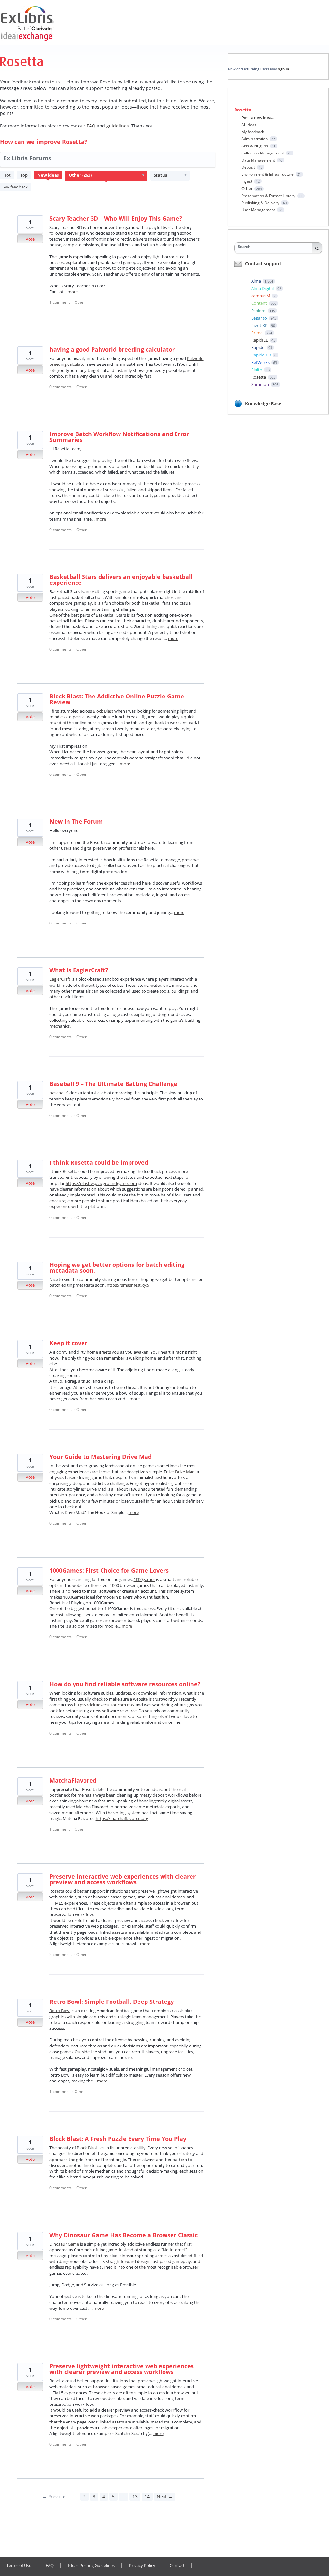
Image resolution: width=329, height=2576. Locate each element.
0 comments (61, 387)
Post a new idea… (258, 118)
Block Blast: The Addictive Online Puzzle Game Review (117, 699)
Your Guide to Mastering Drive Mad (101, 1457)
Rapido (258, 347)
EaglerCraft (60, 979)
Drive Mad (185, 1472)
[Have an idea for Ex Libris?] (32, 24)
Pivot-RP (260, 325)
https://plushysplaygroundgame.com (101, 1183)
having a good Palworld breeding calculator (112, 349)
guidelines (118, 126)
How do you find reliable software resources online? (125, 1684)
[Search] (317, 248)
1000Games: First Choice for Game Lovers (109, 1570)
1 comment (60, 302)
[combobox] (278, 247)
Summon (261, 384)
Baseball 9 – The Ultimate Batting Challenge (113, 1084)
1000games (144, 1579)
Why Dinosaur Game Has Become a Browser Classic (124, 2235)
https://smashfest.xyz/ (128, 1285)
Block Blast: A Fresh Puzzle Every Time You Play (118, 2139)
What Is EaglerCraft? (79, 970)
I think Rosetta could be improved (99, 1162)
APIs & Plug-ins (255, 146)
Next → (165, 2497)
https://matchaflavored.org (122, 1818)
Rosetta (259, 377)
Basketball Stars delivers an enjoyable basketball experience (121, 580)
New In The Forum (76, 821)
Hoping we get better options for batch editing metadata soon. (117, 1267)
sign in (283, 69)
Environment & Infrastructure (267, 174)
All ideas (249, 125)
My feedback (15, 187)
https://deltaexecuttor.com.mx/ (104, 1705)
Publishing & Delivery (260, 203)
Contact (177, 2566)
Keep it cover (68, 1343)
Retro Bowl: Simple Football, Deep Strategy (112, 2002)
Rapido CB (262, 355)
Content (260, 303)
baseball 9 (59, 1093)
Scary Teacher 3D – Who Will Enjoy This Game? (116, 218)
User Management (258, 210)
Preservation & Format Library (268, 196)
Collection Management (263, 153)
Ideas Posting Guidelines (91, 2566)
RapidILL (260, 340)
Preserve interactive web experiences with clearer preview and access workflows (123, 1879)
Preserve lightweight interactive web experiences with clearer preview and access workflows (122, 2369)
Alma (257, 281)
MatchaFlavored (73, 1780)
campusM (261, 296)
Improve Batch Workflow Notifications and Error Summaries (119, 437)
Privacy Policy (142, 2566)
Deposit (248, 167)
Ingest (247, 181)
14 (147, 2497)
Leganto (260, 318)
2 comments (61, 1954)
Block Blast (103, 711)
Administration (254, 139)
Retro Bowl (60, 2011)
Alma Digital (263, 288)
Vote (30, 239)
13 (135, 2497)
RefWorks (261, 362)
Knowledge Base (263, 403)
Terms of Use (19, 2566)
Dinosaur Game (64, 2244)
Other (80, 302)
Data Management (258, 160)
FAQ (50, 2566)
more (73, 292)
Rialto (257, 370)
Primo (258, 333)
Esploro (259, 311)
